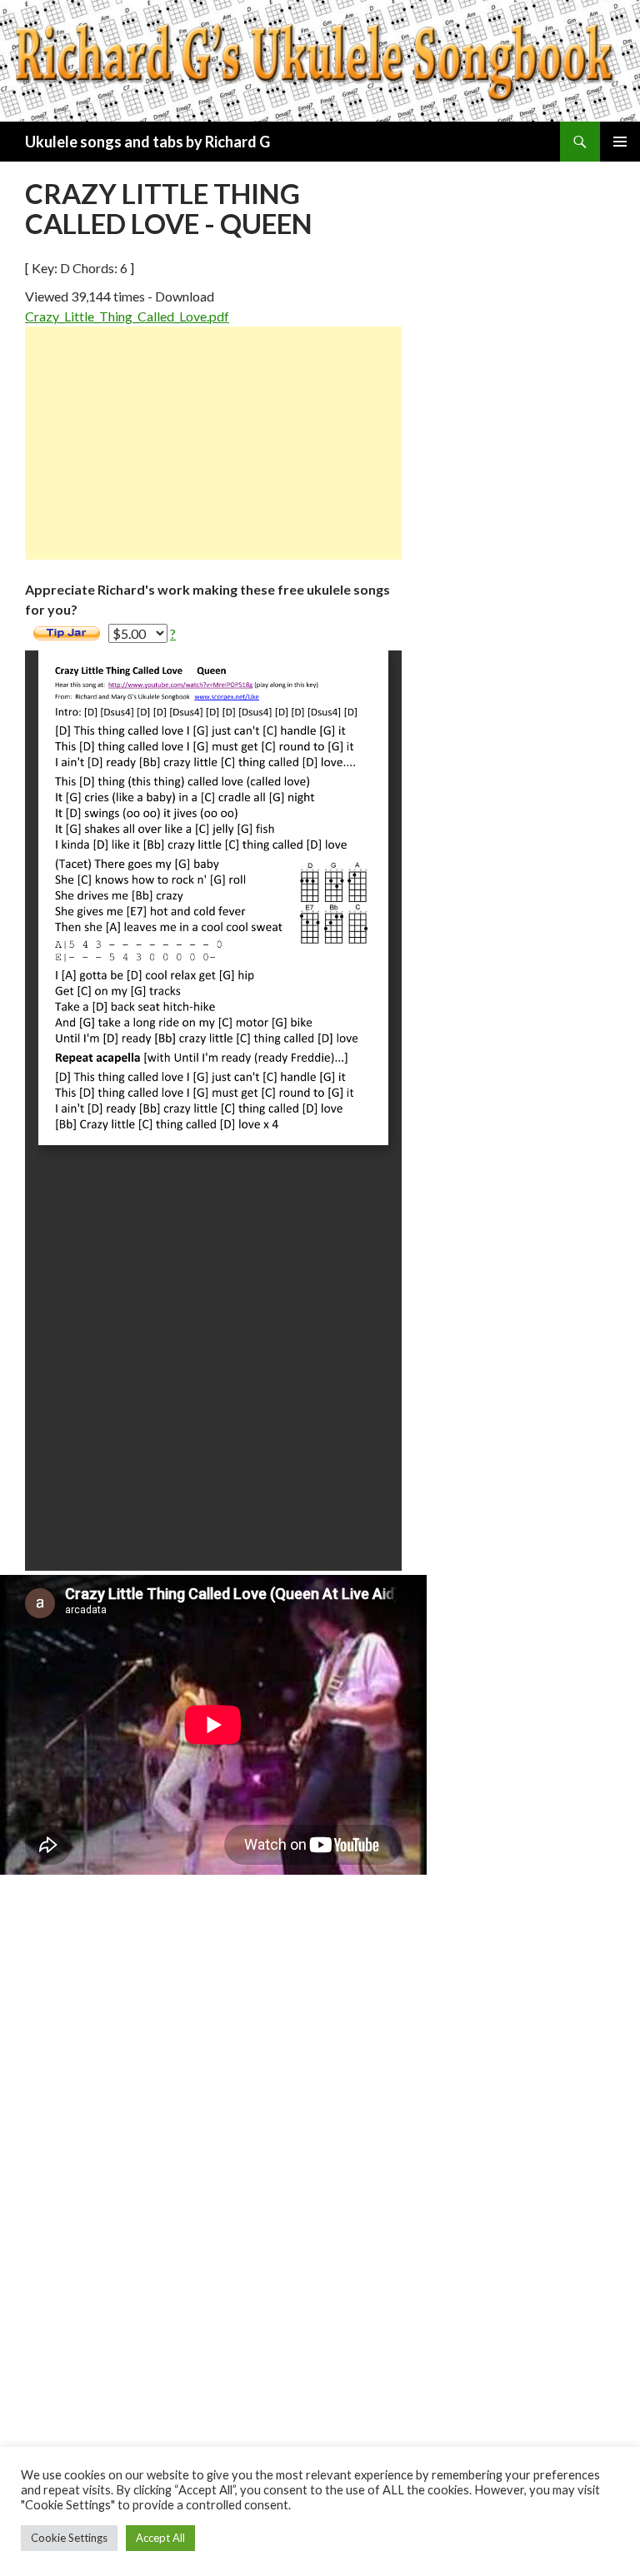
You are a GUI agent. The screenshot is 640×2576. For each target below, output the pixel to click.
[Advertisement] (213, 443)
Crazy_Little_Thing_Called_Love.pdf (127, 316)
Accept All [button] (160, 2538)
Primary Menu (620, 142)
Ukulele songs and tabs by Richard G (147, 142)
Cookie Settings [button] (69, 2538)
